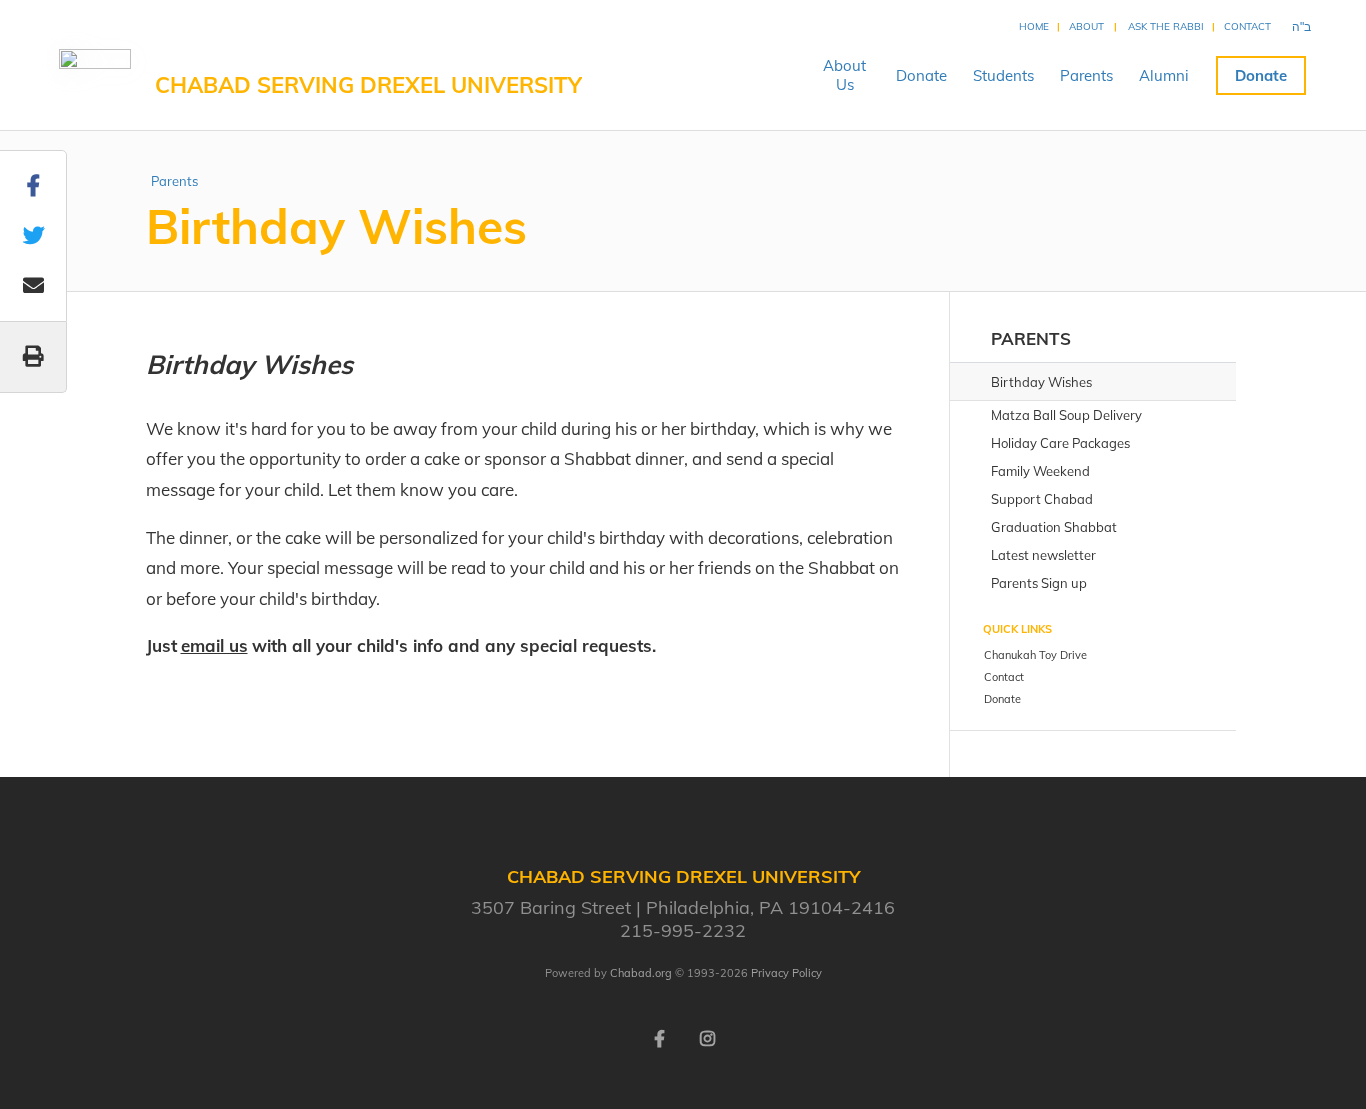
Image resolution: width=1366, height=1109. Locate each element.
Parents (1086, 75)
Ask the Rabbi (1166, 26)
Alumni (1164, 75)
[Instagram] (707, 1037)
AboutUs (844, 75)
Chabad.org (641, 973)
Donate (921, 75)
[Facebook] (659, 1037)
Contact (1247, 26)
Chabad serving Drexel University (368, 85)
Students (1003, 75)
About (1086, 26)
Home (1034, 26)
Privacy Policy (786, 973)
